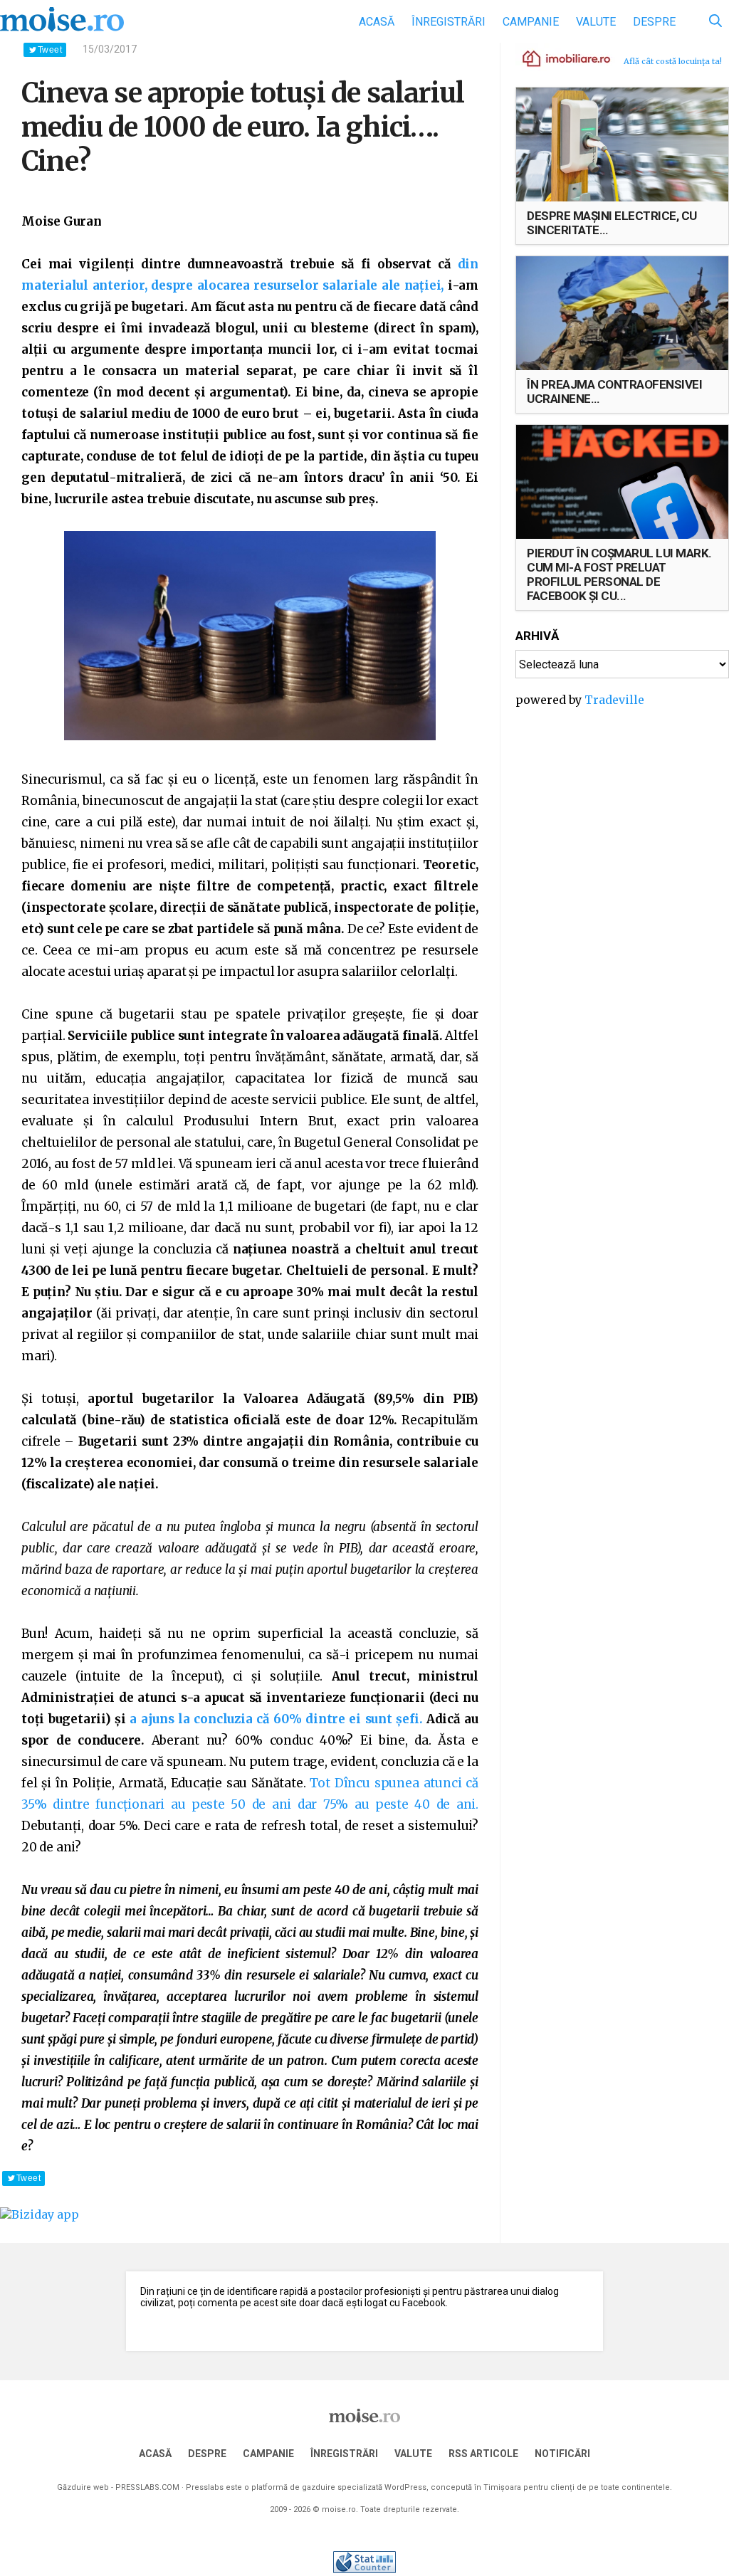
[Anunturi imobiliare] (558, 58)
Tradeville (614, 700)
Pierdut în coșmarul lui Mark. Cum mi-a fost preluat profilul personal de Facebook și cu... (619, 574)
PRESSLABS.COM (147, 2487)
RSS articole (483, 2454)
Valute (596, 22)
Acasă (377, 22)
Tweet (50, 50)
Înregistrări (449, 22)
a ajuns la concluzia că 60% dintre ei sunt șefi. (276, 1719)
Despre (654, 22)
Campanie (531, 22)
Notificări (562, 2454)
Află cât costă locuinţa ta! (673, 61)
